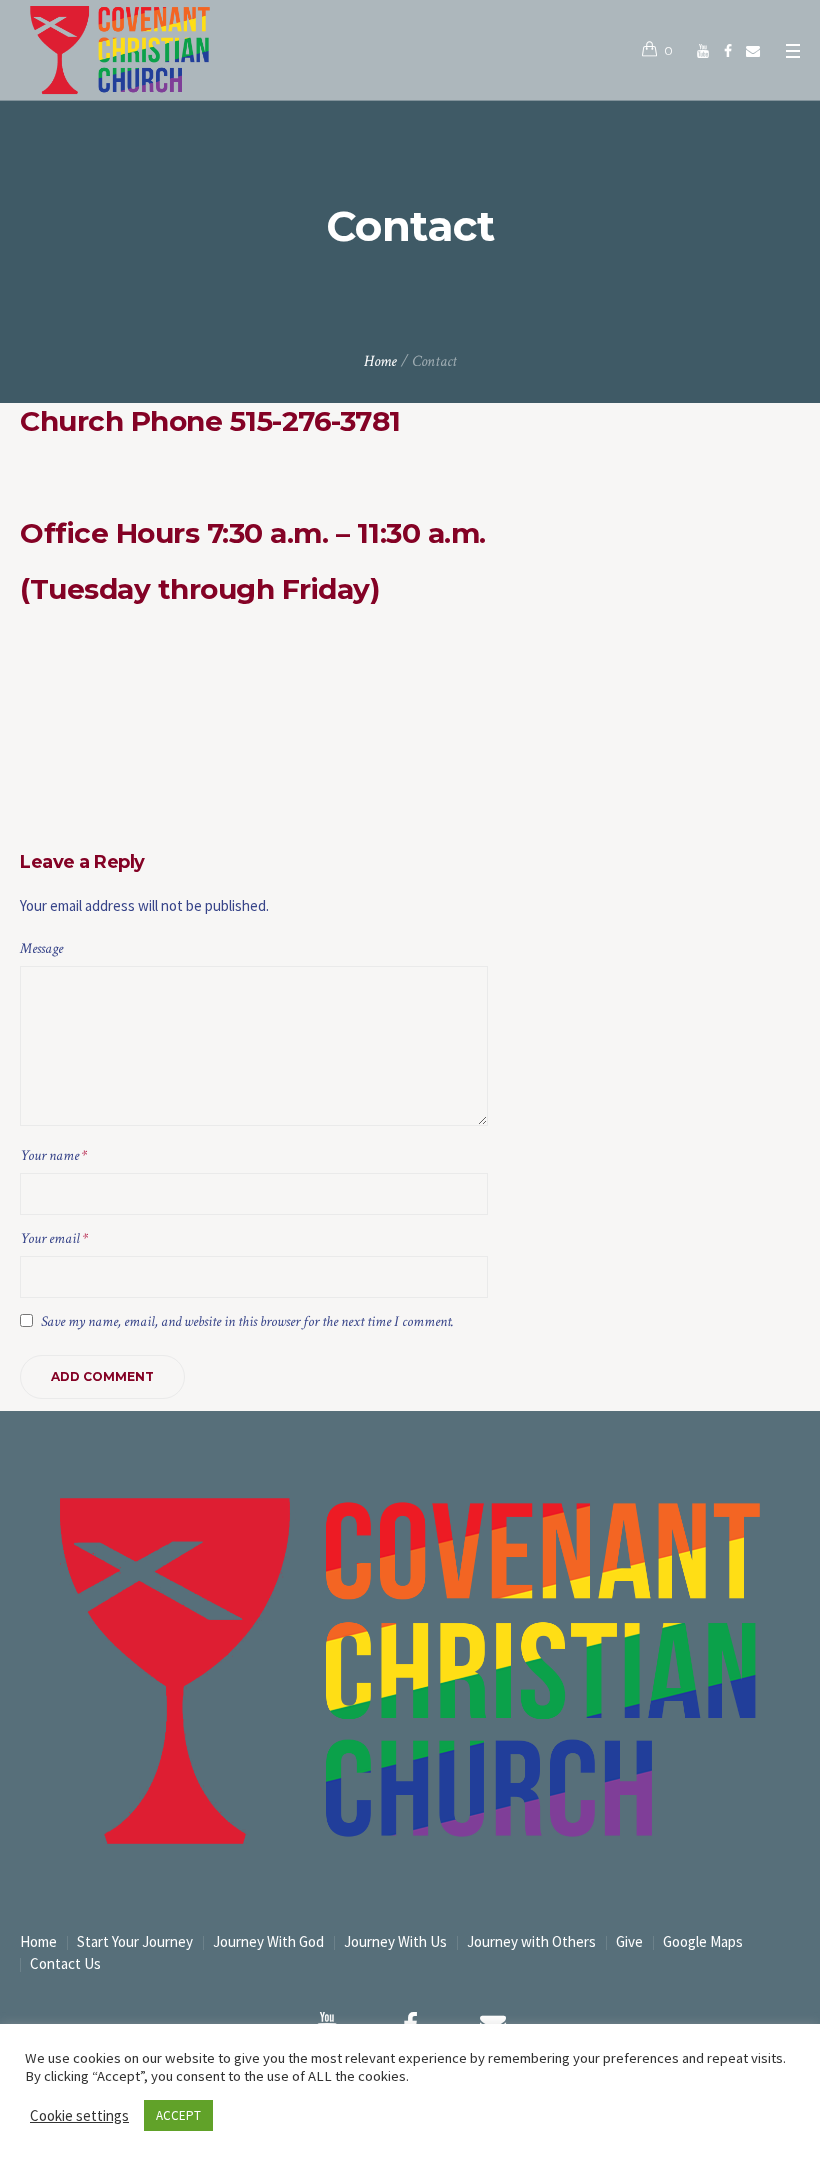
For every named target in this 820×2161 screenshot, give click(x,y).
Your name (53, 1155)
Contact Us (65, 1963)
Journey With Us (395, 1941)
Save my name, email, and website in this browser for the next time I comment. (247, 1321)
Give (629, 1941)
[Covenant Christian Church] (410, 1671)
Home (380, 361)
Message (41, 948)
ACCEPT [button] (178, 2115)
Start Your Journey (135, 1941)
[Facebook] (728, 51)
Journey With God (268, 1941)
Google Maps (703, 1941)
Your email (54, 1238)
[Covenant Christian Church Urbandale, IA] (703, 51)
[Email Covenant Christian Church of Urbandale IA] (753, 51)
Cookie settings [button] (79, 2115)
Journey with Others (531, 1941)
